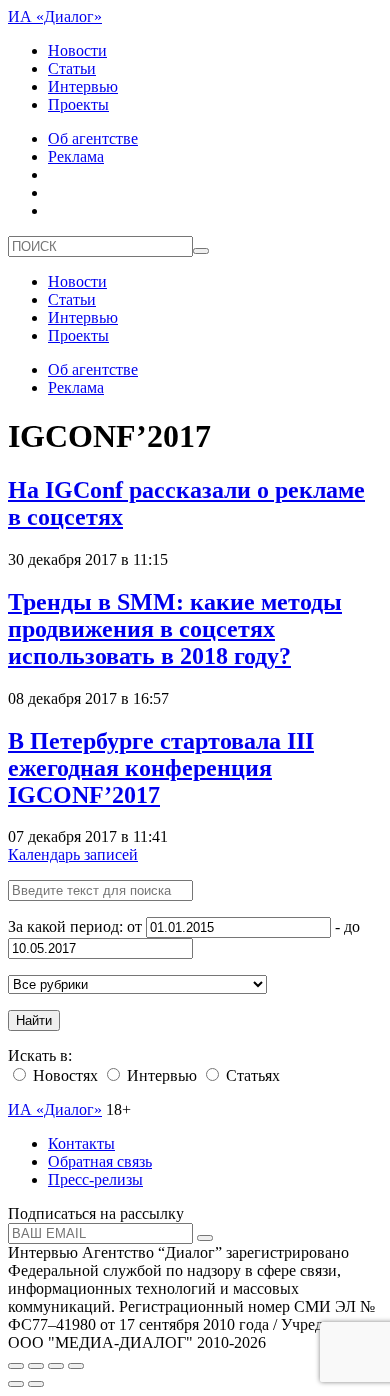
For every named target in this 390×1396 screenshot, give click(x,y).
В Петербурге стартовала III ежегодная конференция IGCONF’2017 (161, 768)
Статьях (251, 1075)
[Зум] (76, 1366)
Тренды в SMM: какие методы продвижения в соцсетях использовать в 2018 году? (175, 629)
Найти (34, 1020)
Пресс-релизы (95, 1179)
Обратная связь (100, 1161)
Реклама (76, 156)
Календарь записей (73, 854)
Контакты (81, 1143)
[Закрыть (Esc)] (16, 1366)
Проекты (78, 104)
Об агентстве (93, 138)
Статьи (72, 68)
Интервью (83, 86)
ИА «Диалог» (55, 16)
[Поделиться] (36, 1366)
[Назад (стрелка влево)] (16, 1384)
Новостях (63, 1075)
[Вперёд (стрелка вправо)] (36, 1384)
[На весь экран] (56, 1366)
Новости (77, 50)
